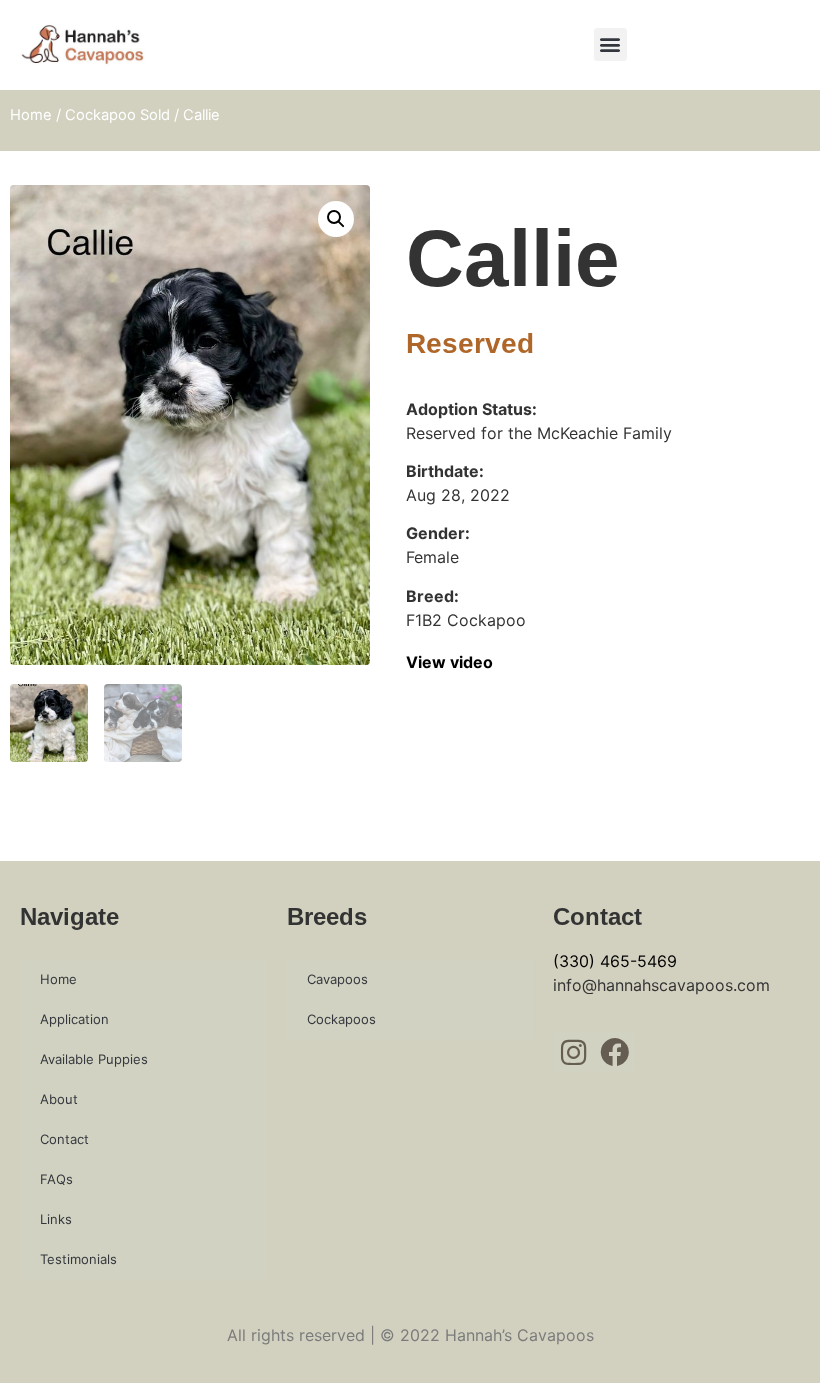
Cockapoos (341, 1019)
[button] (610, 44)
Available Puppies (94, 1059)
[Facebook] (614, 1052)
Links (56, 1219)
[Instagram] (573, 1052)
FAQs (56, 1179)
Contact (64, 1139)
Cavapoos (337, 979)
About (59, 1099)
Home (31, 115)
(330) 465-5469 (615, 961)
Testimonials (78, 1259)
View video (449, 662)
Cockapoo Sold (117, 115)
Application (74, 1019)
